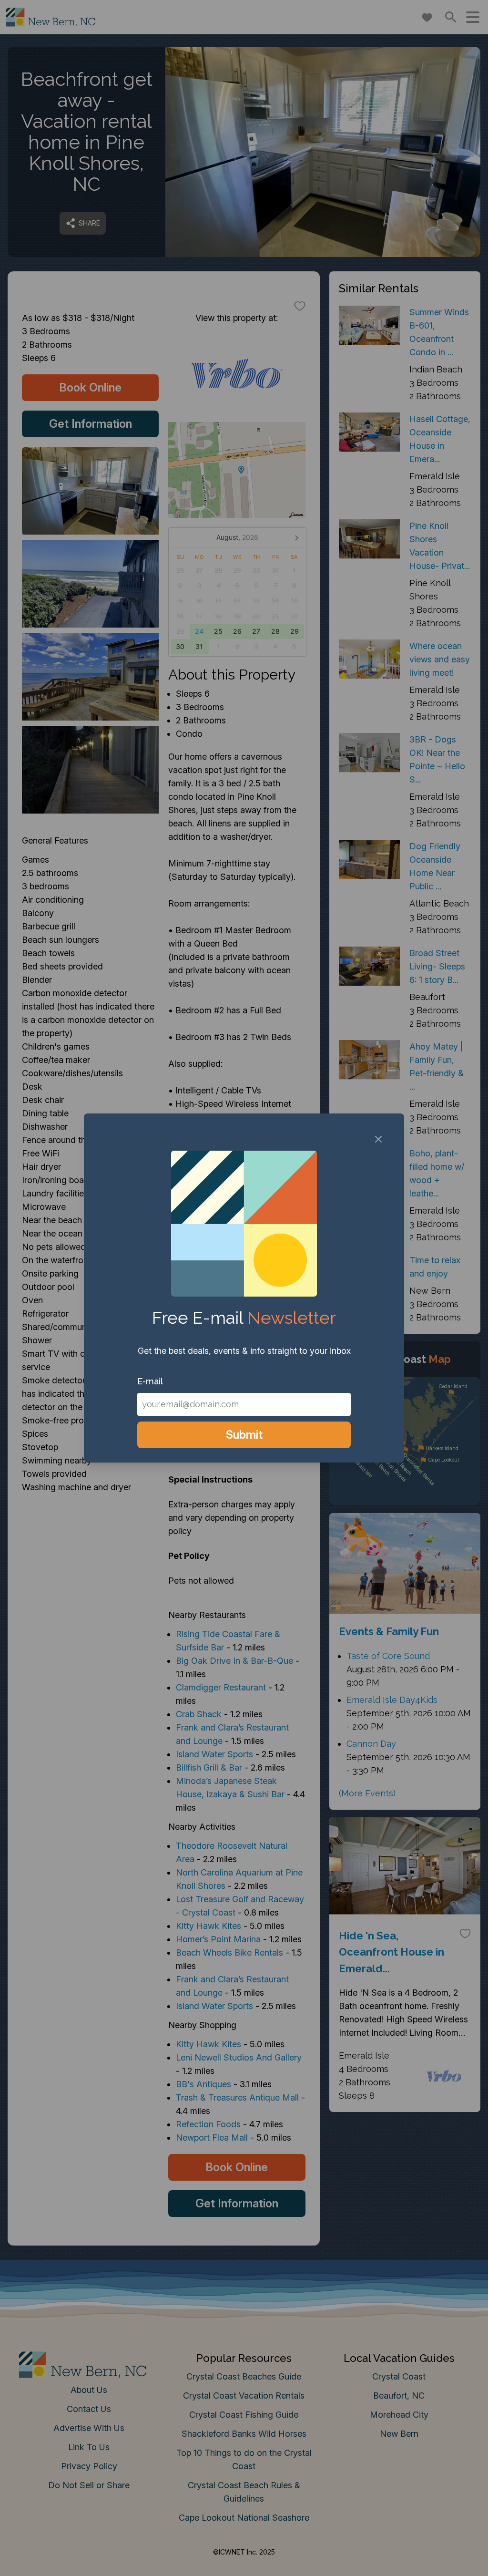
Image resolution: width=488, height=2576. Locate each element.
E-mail (150, 1381)
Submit (244, 1435)
